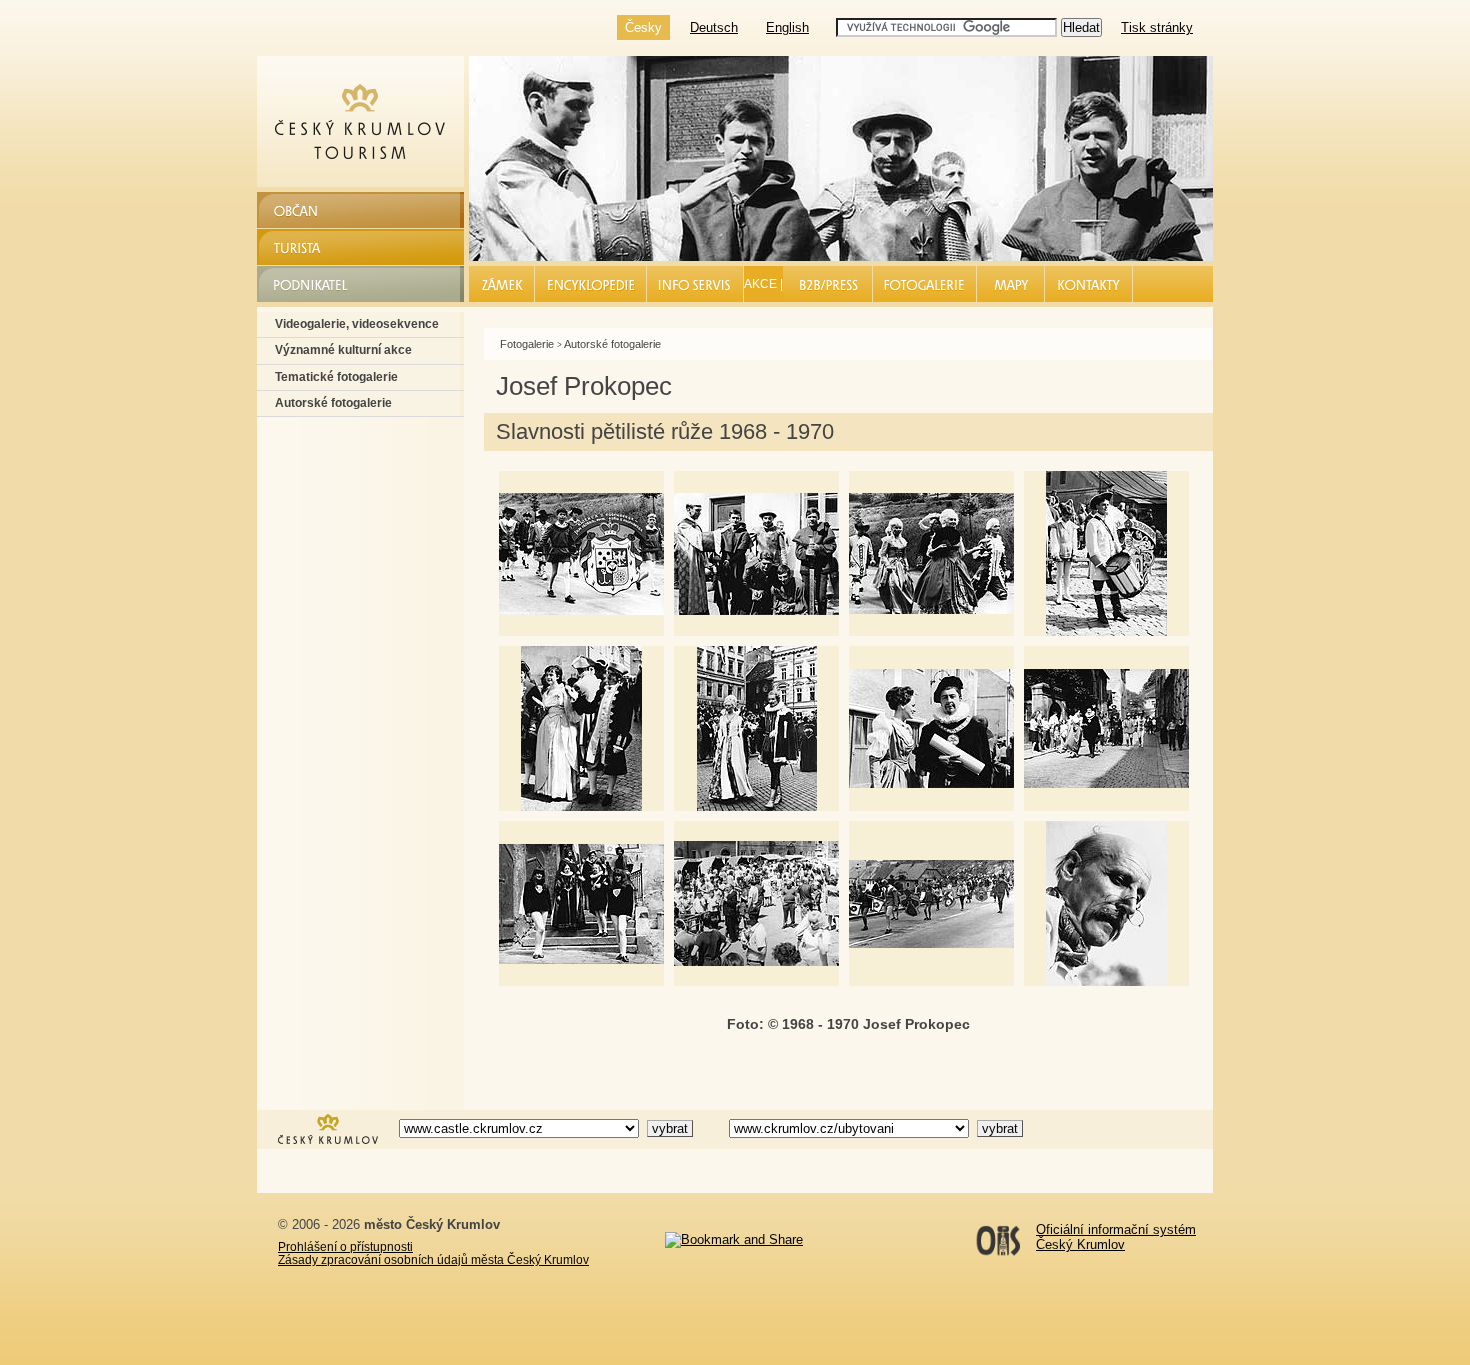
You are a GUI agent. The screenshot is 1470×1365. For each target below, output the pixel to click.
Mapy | (1011, 284)
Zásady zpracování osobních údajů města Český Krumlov (433, 1259)
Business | (828, 284)
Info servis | (695, 284)
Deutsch (714, 27)
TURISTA (304, 246)
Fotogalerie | (925, 284)
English (787, 27)
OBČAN (299, 209)
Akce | (763, 284)
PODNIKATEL (318, 283)
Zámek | (502, 284)
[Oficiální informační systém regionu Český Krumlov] (328, 1142)
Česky (643, 27)
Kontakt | (1089, 284)
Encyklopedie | (591, 284)
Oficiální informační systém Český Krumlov (1116, 1237)
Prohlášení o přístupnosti (345, 1246)
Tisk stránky (1157, 27)
